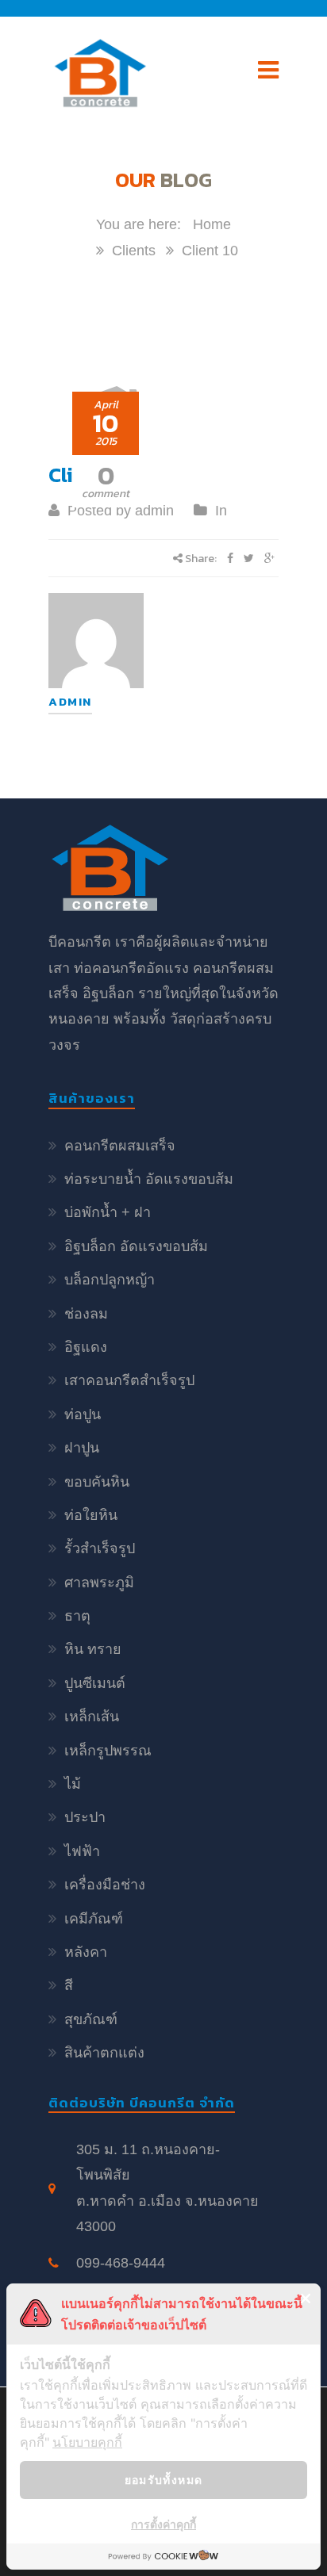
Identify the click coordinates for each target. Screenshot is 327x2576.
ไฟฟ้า (82, 1851)
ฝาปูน (82, 1448)
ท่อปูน (83, 1414)
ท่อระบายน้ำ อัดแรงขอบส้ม (149, 1179)
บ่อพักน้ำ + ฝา (108, 1212)
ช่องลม (86, 1314)
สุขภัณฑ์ (91, 2019)
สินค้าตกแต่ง (104, 2053)
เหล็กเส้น (92, 1717)
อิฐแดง (86, 1347)
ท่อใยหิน (91, 1515)
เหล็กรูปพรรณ (108, 1751)
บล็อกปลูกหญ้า (110, 1280)
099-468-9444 (121, 2263)
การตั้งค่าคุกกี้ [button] (163, 2524)
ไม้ (73, 1784)
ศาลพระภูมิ (99, 1583)
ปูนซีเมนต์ (95, 1683)
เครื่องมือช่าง (105, 1885)
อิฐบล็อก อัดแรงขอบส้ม (136, 1246)
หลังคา (86, 1952)
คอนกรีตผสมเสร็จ (120, 1146)
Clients (134, 251)
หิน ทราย (93, 1649)
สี (69, 1985)
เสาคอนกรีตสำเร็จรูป (129, 1380)
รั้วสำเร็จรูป (100, 1548)
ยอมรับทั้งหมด (164, 2480)
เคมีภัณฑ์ (94, 1919)
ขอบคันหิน (97, 1482)
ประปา (85, 1817)
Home (212, 224)
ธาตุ (77, 1616)
